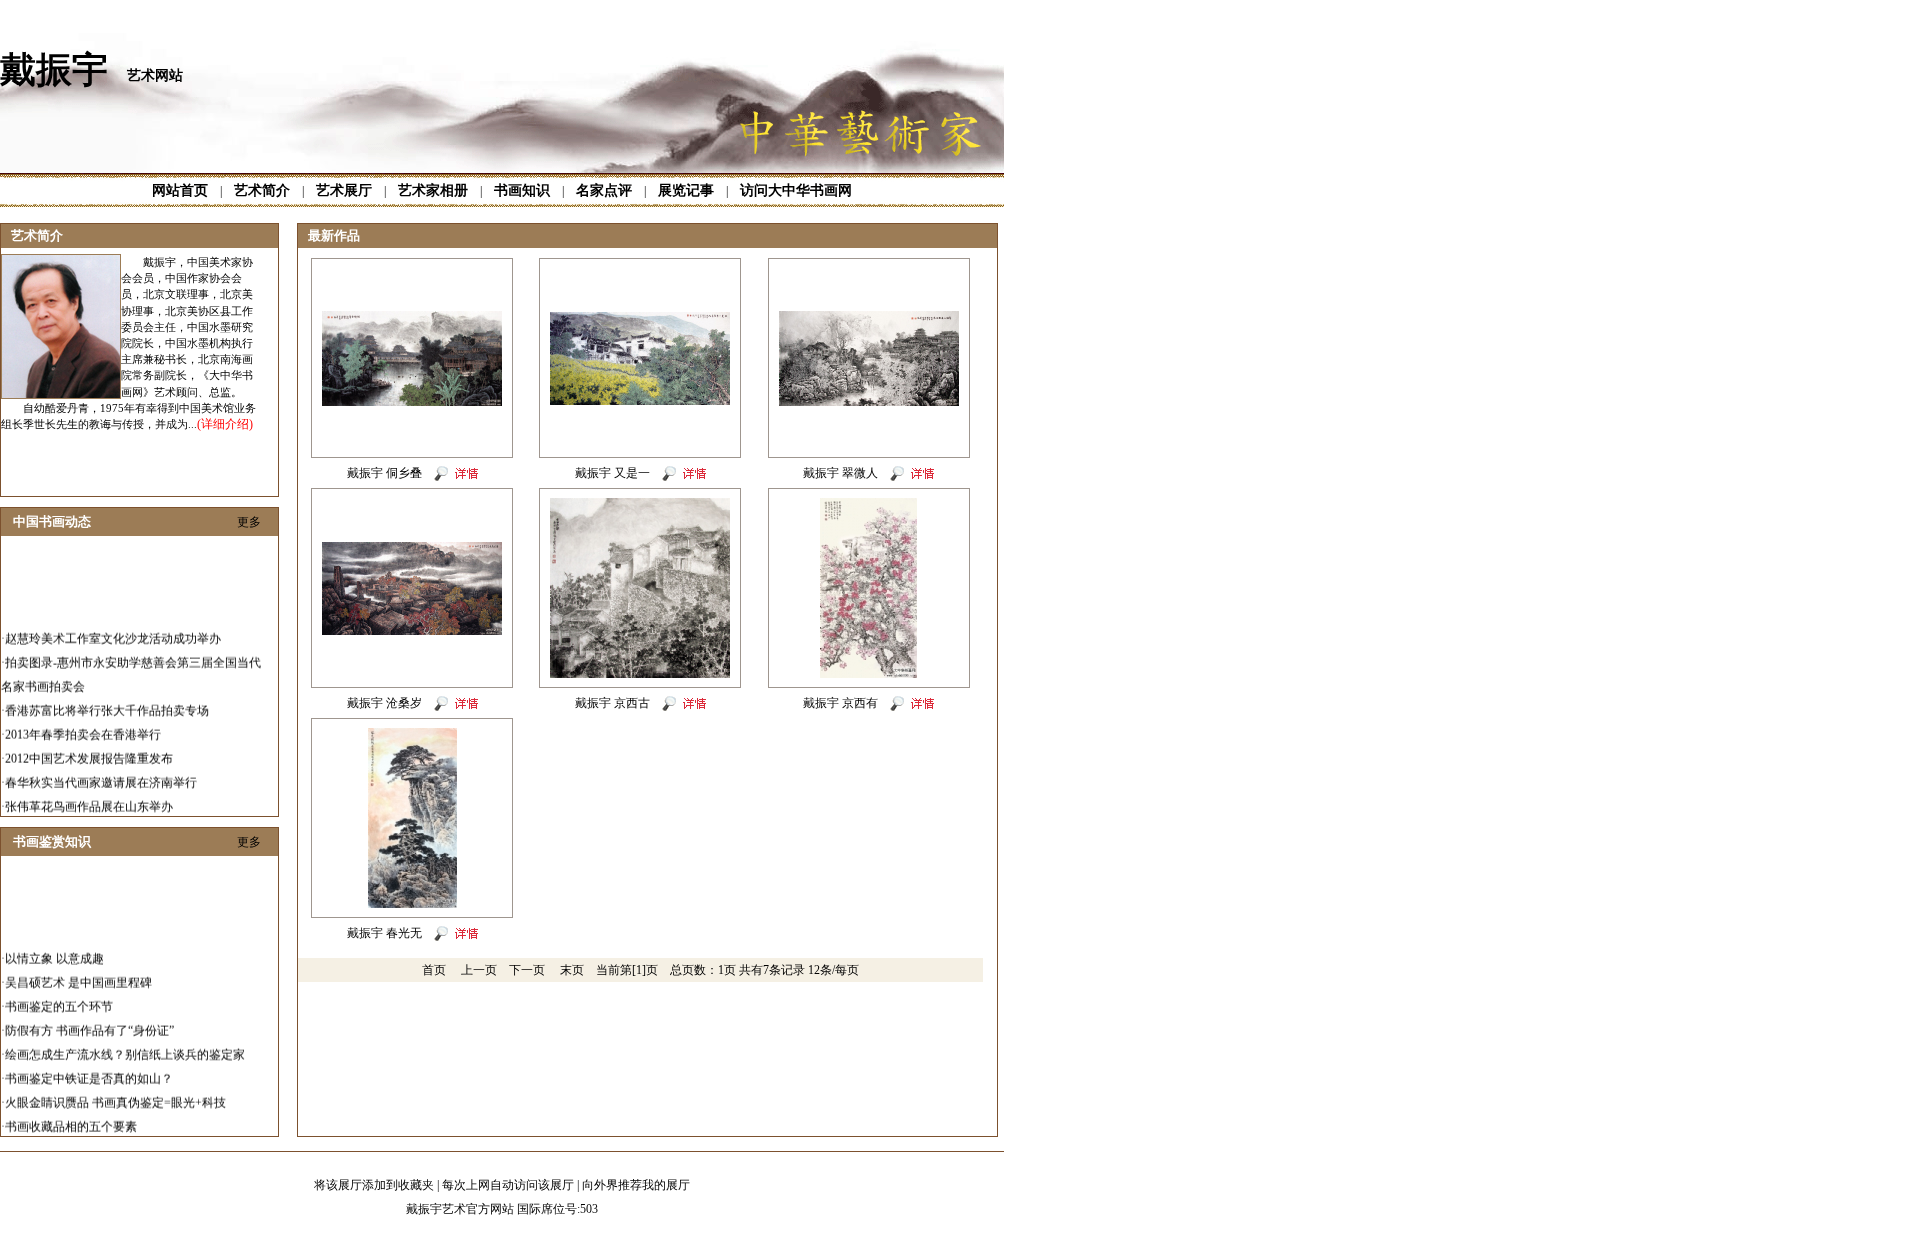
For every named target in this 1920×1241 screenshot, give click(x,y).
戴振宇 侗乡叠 (384, 473)
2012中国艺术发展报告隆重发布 (89, 747)
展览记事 (686, 190)
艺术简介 (262, 190)
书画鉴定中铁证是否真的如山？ (89, 1067)
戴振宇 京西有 (840, 703)
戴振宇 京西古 (612, 703)
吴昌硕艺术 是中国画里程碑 (78, 971)
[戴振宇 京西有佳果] (868, 674)
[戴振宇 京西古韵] (640, 674)
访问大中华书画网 (796, 190)
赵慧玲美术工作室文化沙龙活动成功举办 (113, 627)
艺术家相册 (433, 190)
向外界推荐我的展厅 (636, 1185)
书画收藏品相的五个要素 (71, 1115)
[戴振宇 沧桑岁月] (412, 631)
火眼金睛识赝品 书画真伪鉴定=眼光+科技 (115, 1091)
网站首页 (180, 190)
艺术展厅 (344, 190)
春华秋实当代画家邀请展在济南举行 (101, 771)
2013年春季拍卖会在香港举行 (83, 723)
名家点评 (604, 190)
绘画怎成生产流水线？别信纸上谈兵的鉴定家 (125, 1043)
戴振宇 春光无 (384, 933)
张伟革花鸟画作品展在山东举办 (89, 795)
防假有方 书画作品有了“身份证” (89, 1019)
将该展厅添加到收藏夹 (374, 1185)
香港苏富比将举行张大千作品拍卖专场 (107, 699)
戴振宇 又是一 (612, 473)
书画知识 (522, 190)
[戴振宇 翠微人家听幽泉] (869, 402)
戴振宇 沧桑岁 (384, 703)
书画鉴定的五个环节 (59, 995)
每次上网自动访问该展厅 (508, 1185)
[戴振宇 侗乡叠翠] (412, 402)
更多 (249, 522)
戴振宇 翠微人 (840, 473)
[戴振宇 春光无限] (412, 904)
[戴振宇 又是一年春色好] (640, 401)
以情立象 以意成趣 (54, 947)
